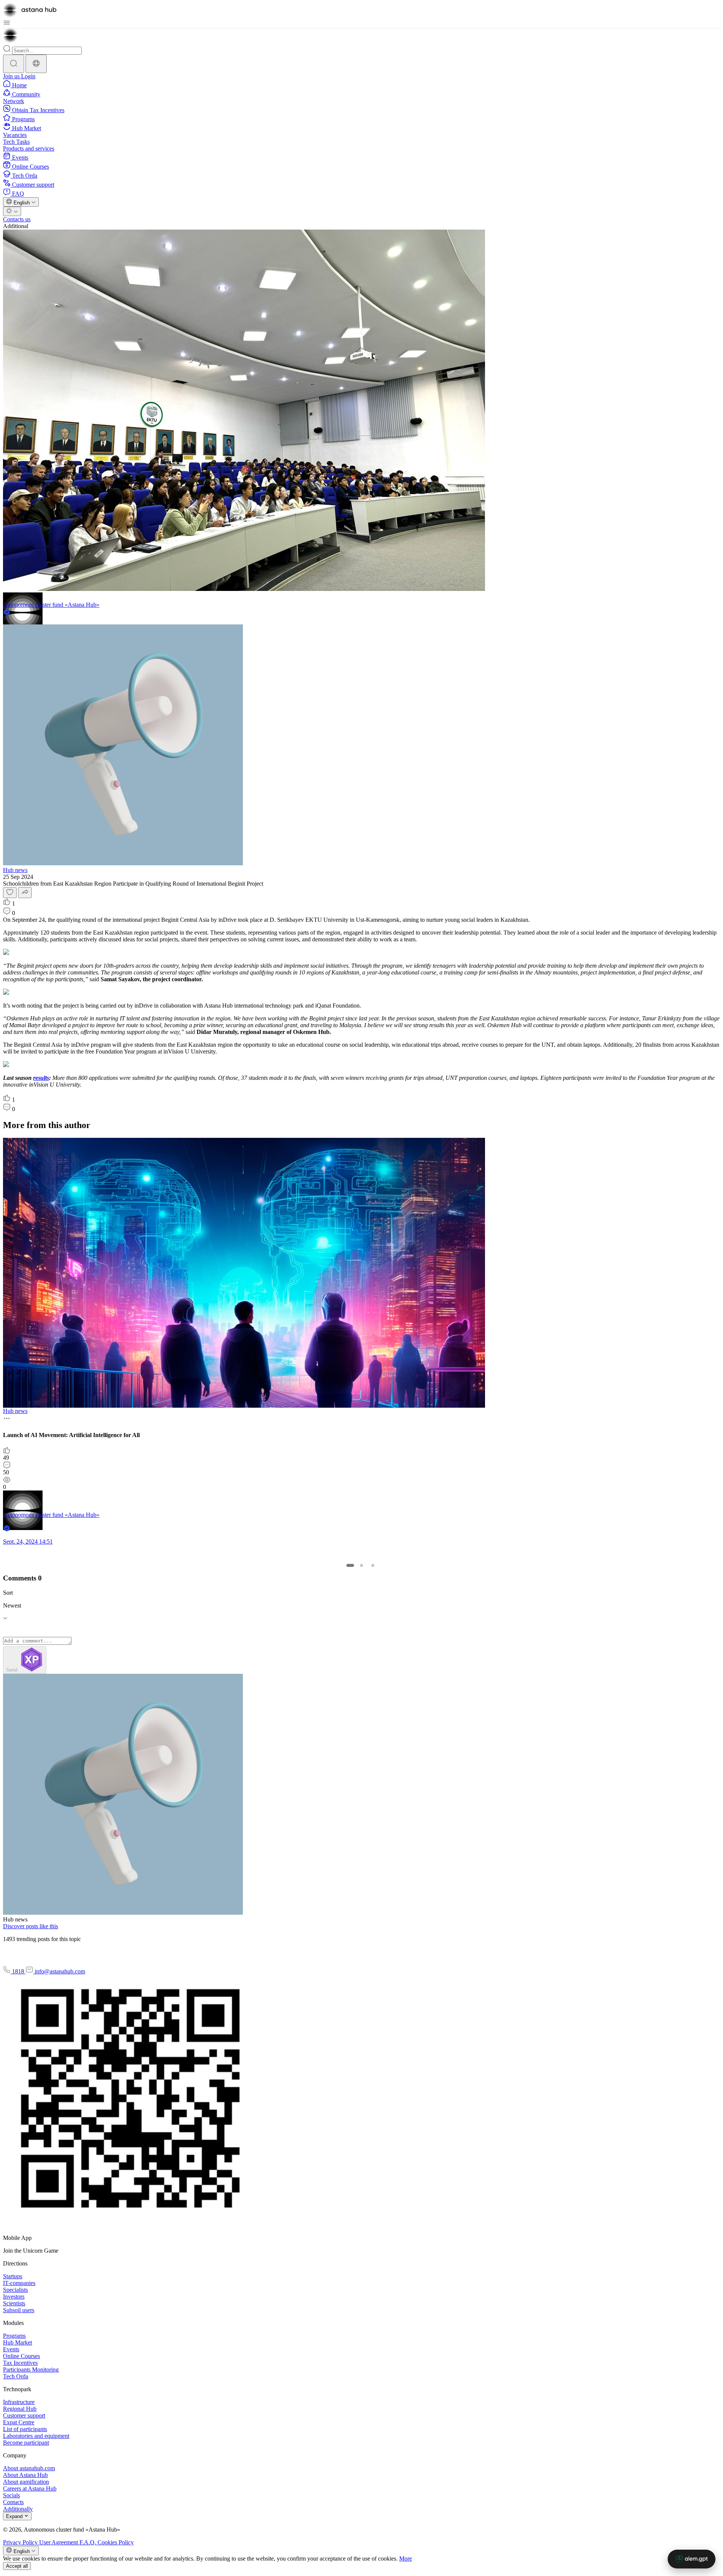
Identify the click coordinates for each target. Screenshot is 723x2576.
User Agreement (59, 2542)
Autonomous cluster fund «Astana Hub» (51, 605)
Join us (12, 76)
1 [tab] (350, 1565)
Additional (16, 226)
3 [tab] (373, 1565)
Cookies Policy (116, 2542)
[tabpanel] (360, 1345)
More (406, 2558)
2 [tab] (361, 1565)
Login (28, 76)
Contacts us (17, 219)
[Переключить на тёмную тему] (12, 211)
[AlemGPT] (692, 2559)
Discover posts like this (31, 1926)
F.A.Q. (88, 2542)
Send (12, 1670)
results (41, 1078)
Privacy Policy (21, 2542)
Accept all (17, 2566)
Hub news (15, 870)
